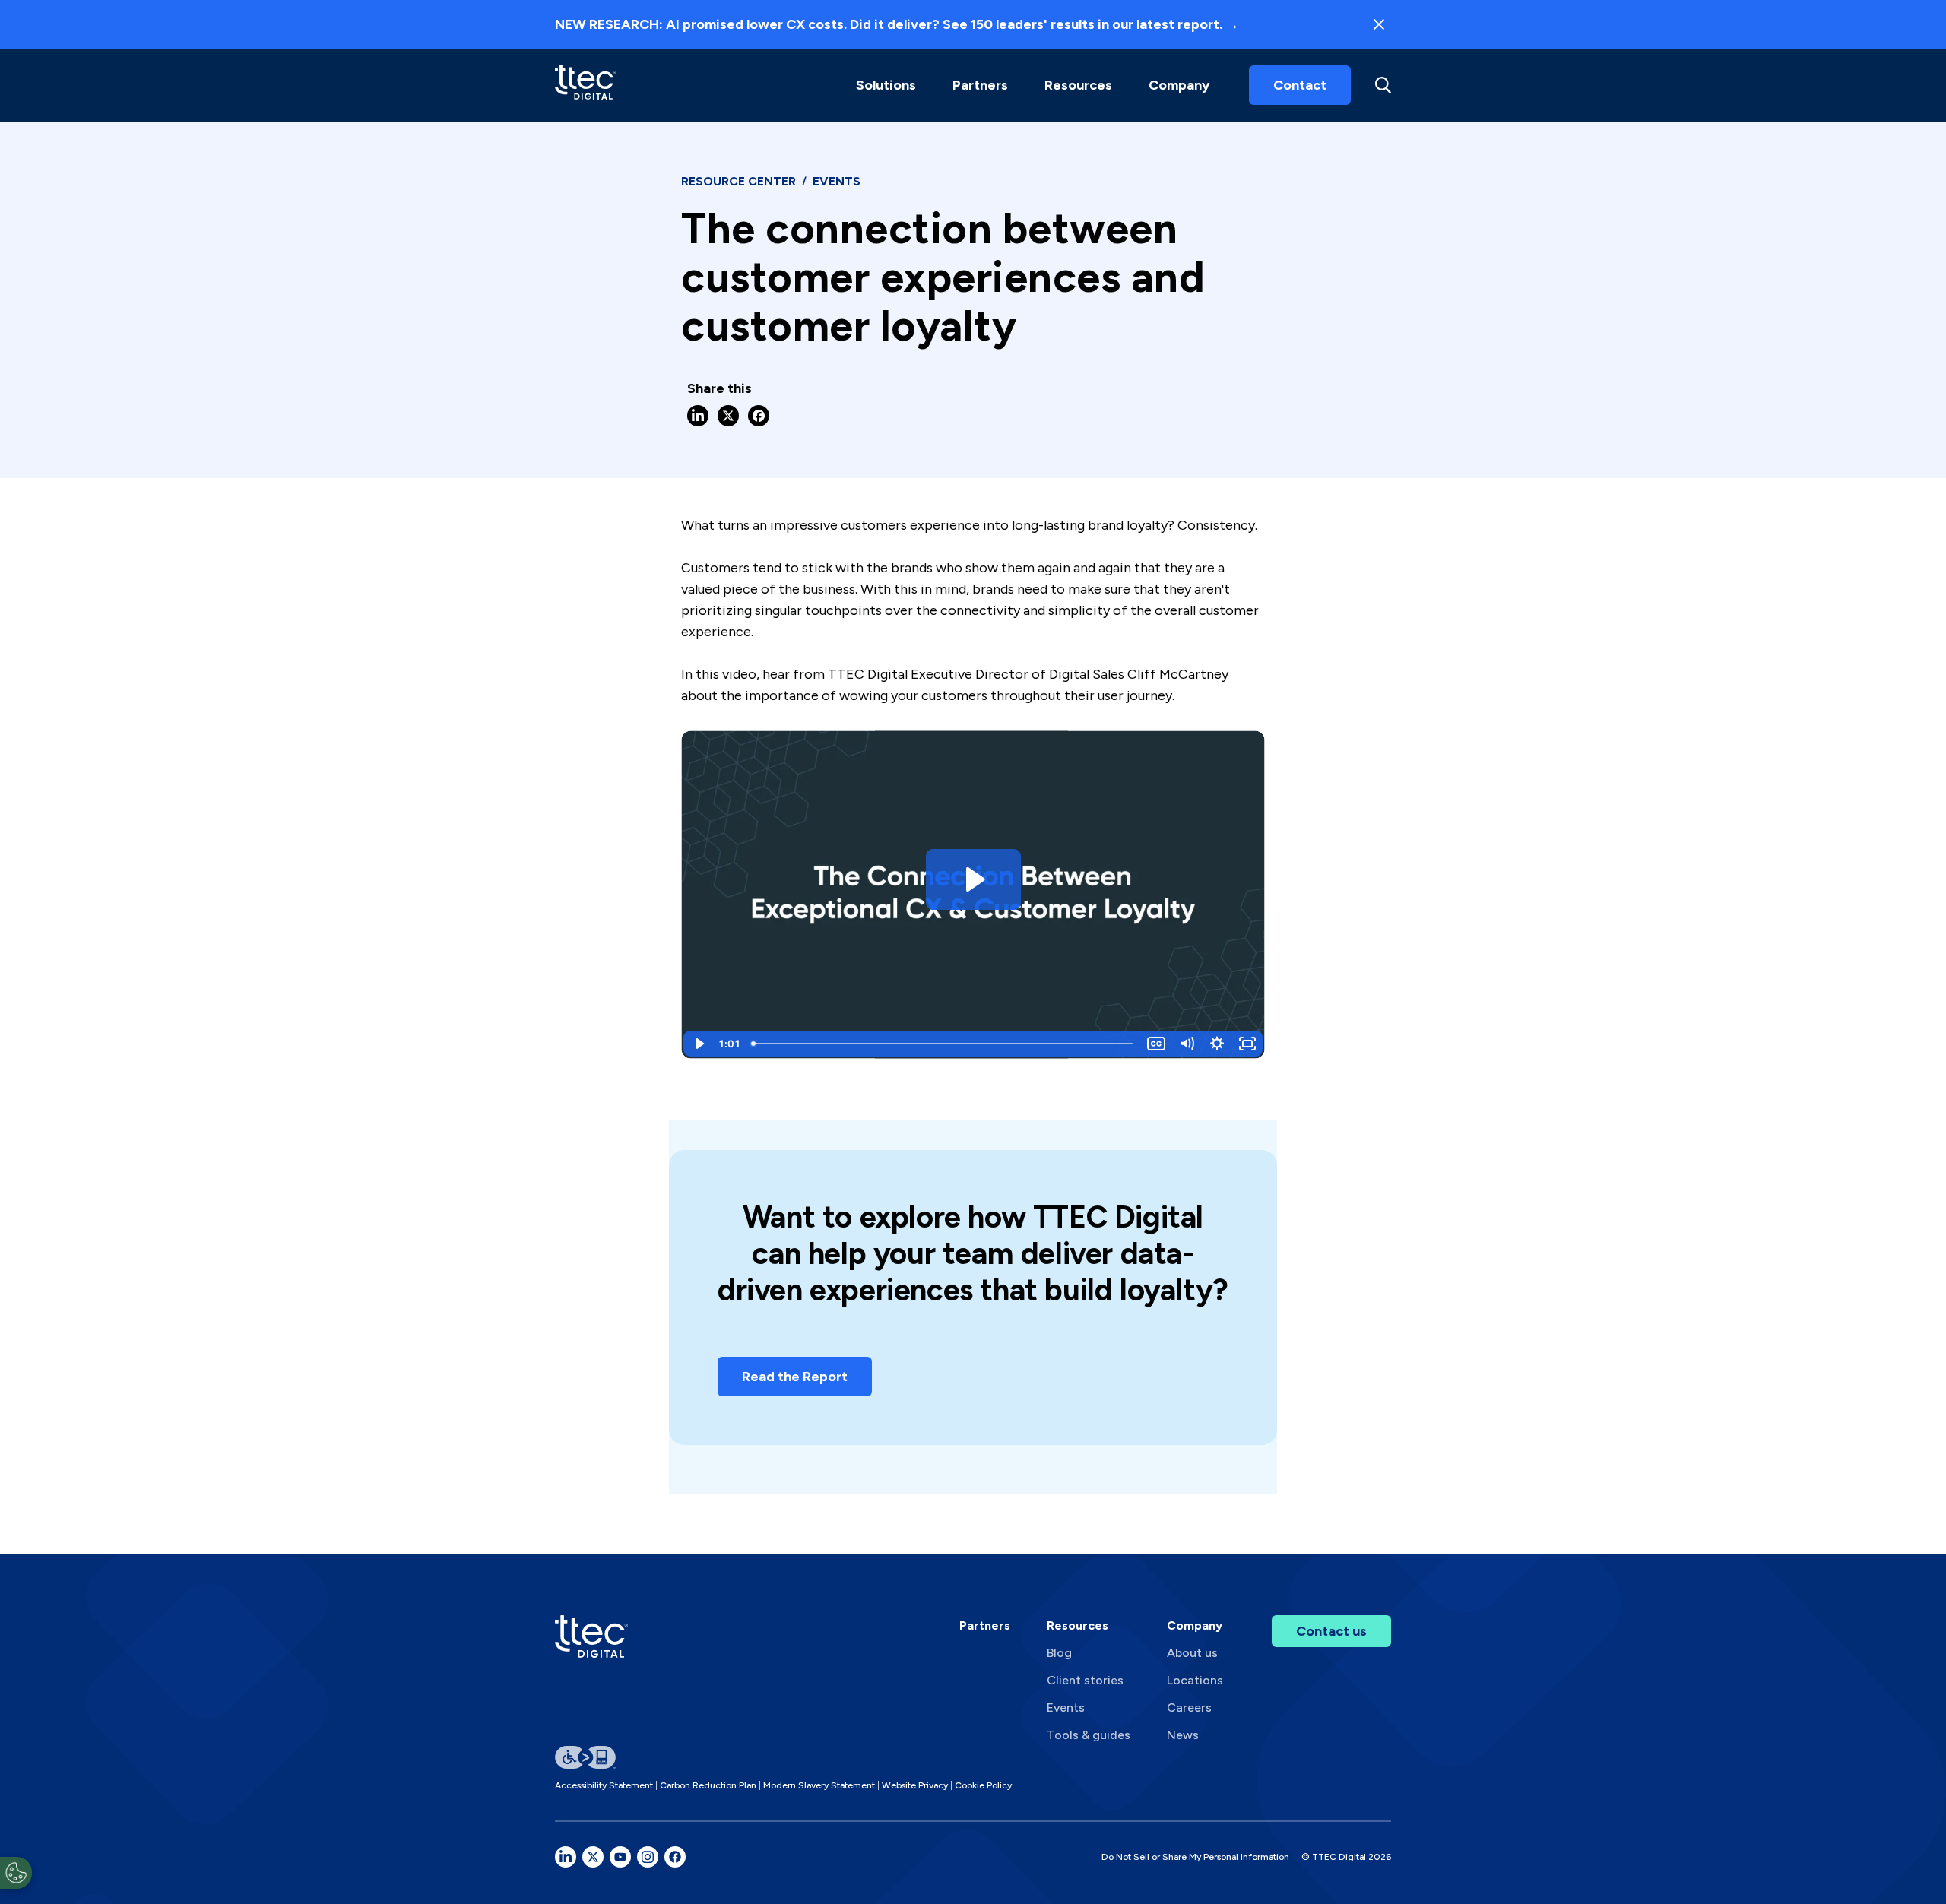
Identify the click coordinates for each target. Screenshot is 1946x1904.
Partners (985, 1625)
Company (1179, 85)
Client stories (1085, 1680)
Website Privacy (915, 1785)
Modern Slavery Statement (819, 1785)
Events (1066, 1708)
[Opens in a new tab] (566, 1857)
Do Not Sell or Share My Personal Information (1195, 1857)
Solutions (886, 85)
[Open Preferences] (16, 1873)
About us (1192, 1653)
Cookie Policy (983, 1785)
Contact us (1331, 1631)
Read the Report (795, 1377)
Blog (1059, 1653)
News (1183, 1735)
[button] (886, 85)
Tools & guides (1089, 1735)
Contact (1300, 85)
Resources (1078, 85)
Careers (1189, 1708)
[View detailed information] (585, 85)
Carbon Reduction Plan (708, 1785)
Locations (1195, 1680)
